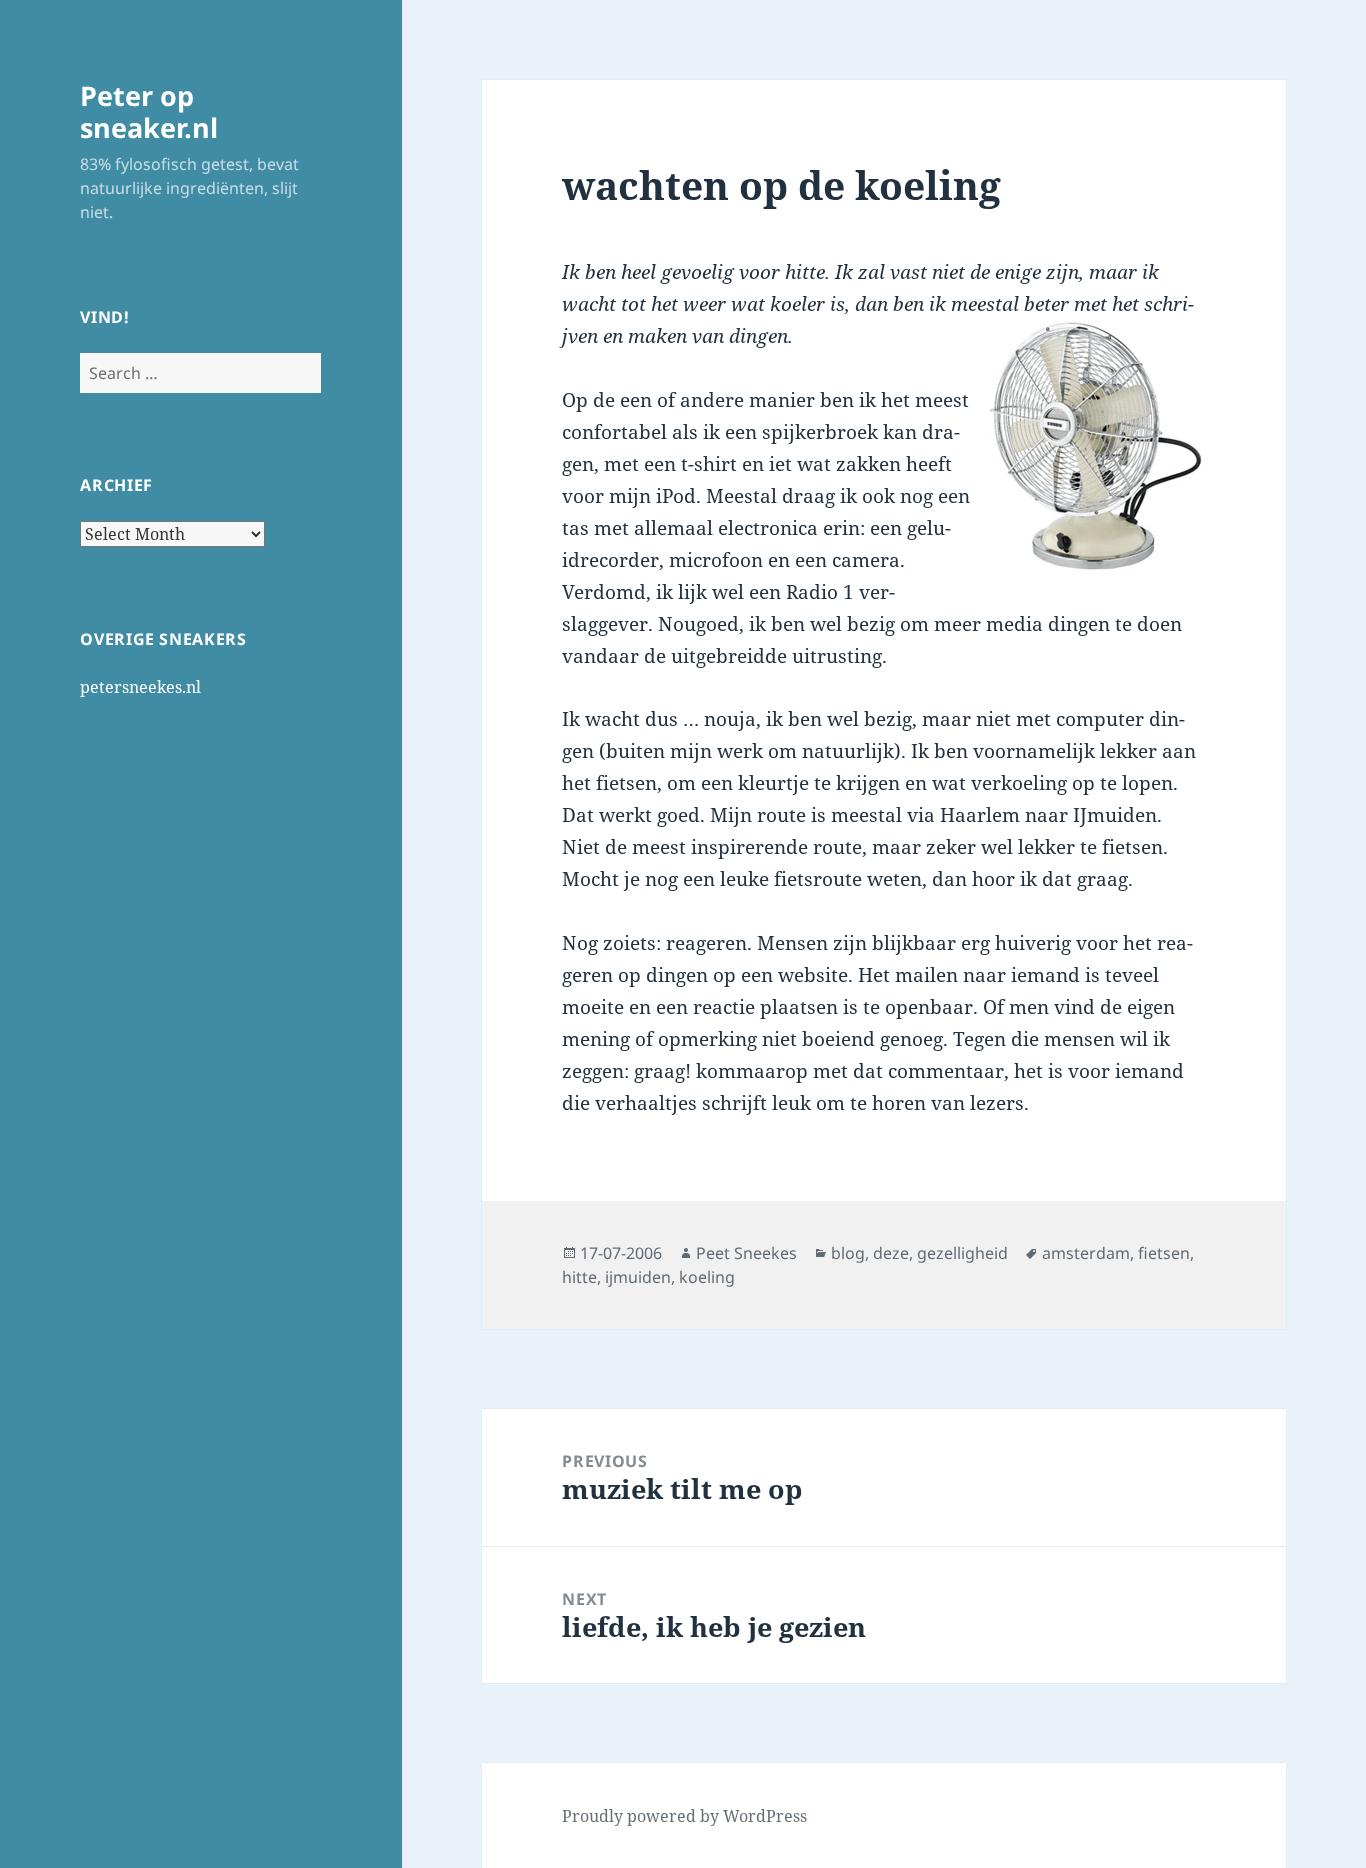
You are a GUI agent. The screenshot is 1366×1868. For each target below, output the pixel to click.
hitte (579, 1277)
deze (891, 1253)
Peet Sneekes (746, 1253)
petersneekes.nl (140, 687)
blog (848, 1253)
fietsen (1164, 1253)
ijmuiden (638, 1277)
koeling (707, 1277)
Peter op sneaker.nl (149, 111)
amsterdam (1086, 1253)
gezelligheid (962, 1253)
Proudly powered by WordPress (684, 1816)
